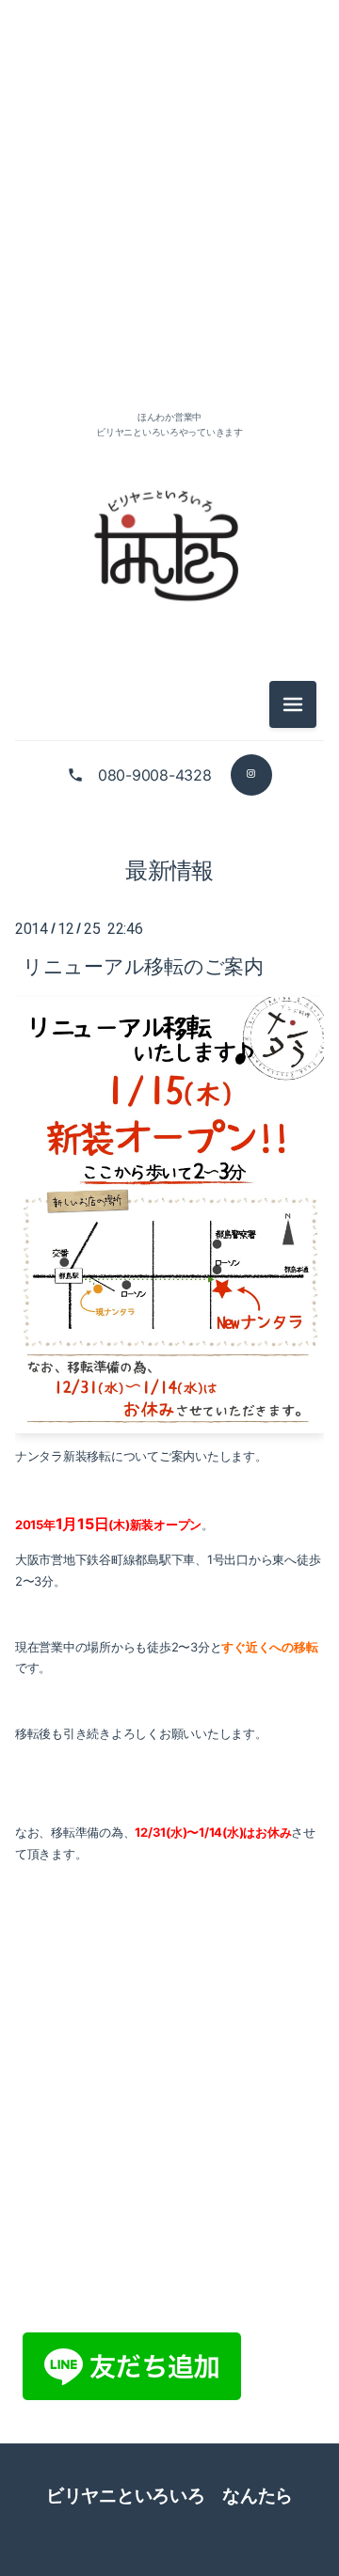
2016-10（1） (169, 1928)
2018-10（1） (169, 1377)
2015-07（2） (169, 2435)
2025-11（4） (169, 167)
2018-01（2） (169, 1504)
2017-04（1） (169, 1674)
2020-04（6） (169, 996)
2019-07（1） (169, 1208)
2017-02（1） (169, 1758)
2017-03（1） (169, 1716)
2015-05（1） (169, 2520)
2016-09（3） (169, 1970)
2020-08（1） (169, 869)
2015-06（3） (169, 2478)
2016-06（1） (169, 2054)
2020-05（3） (169, 954)
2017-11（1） (169, 1547)
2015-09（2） (169, 2393)
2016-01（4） (169, 2266)
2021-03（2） (169, 336)
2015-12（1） (169, 2308)
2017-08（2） (169, 1631)
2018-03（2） (169, 1462)
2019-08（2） (169, 1166)
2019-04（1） (169, 1293)
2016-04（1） (169, 2139)
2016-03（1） (169, 2181)
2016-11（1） (169, 1885)
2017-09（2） (169, 1589)
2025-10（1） (169, 209)
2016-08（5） (169, 2012)
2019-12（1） (169, 1081)
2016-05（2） (169, 2097)
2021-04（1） (169, 294)
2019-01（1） (169, 1335)
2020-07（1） (169, 912)
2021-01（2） (169, 379)
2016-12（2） (169, 1843)
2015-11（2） (169, 2351)
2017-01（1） (169, 1801)
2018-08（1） (169, 1420)
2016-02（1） (169, 2224)
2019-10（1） (169, 1123)
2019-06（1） (169, 1250)
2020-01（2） (169, 1039)
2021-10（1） (169, 252)
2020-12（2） (169, 827)
